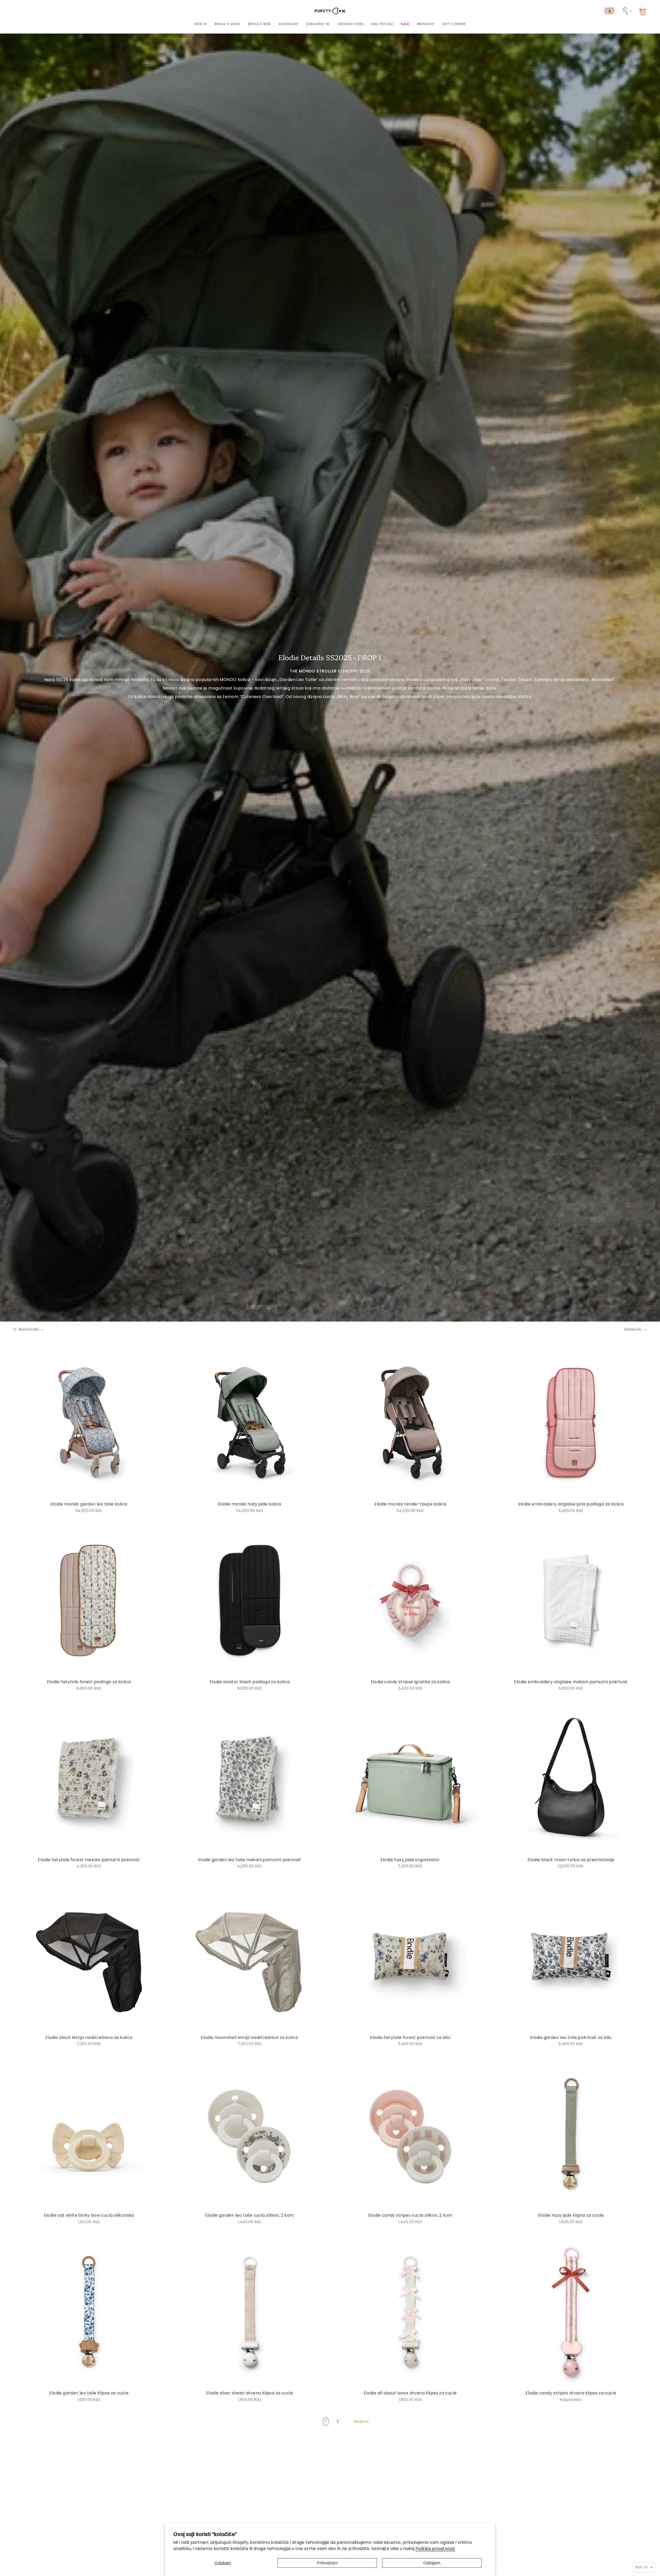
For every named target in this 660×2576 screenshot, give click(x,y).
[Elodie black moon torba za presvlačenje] (571, 1778)
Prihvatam (327, 2563)
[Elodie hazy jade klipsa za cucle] (571, 2134)
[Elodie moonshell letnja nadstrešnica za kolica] (249, 1956)
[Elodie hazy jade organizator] (410, 1778)
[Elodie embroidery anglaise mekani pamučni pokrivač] (571, 1600)
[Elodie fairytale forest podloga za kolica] (89, 1600)
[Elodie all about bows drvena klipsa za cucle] (410, 2311)
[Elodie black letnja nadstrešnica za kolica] (89, 1956)
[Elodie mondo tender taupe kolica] (410, 1423)
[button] (227, 24)
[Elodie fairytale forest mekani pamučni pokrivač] (89, 1778)
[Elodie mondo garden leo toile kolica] (89, 1423)
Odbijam (432, 2563)
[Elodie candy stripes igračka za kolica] (410, 1600)
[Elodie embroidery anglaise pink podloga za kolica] (571, 1423)
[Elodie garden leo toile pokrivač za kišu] (571, 1956)
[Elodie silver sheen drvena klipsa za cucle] (249, 2311)
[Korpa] (643, 11)
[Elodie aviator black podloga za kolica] (249, 1600)
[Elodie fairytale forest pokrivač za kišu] (410, 1956)
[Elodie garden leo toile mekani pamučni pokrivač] (249, 1778)
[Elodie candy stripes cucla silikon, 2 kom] (410, 2134)
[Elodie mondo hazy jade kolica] (249, 1423)
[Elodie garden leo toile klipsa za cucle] (89, 2311)
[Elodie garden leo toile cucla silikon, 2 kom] (249, 2134)
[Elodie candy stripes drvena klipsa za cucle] (571, 2311)
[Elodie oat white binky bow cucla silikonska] (89, 2134)
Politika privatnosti (435, 2549)
